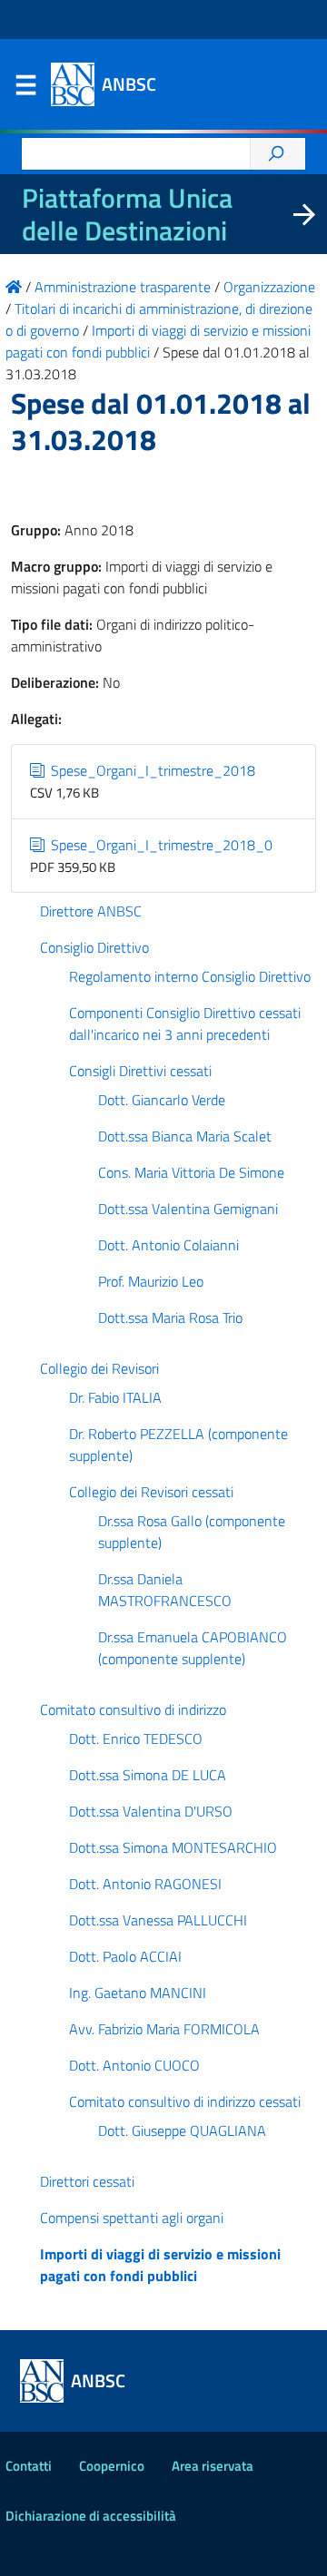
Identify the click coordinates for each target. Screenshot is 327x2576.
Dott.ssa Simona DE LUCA (148, 1775)
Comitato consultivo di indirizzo (133, 1709)
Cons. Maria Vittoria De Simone (191, 1172)
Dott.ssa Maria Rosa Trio (170, 1317)
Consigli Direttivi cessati (140, 1071)
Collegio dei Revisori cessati (151, 1492)
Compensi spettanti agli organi (132, 2218)
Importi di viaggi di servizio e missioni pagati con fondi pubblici (160, 2265)
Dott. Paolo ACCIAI (125, 1956)
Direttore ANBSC (91, 911)
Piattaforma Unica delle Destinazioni (127, 214)
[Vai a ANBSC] (14, 287)
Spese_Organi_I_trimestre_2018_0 (160, 845)
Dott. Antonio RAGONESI (145, 1884)
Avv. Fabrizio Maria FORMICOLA (164, 2029)
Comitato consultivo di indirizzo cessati (185, 2101)
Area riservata (213, 2466)
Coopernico (112, 2466)
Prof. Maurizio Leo (151, 1281)
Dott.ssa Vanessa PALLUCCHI (158, 1920)
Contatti (29, 2466)
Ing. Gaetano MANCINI (138, 1993)
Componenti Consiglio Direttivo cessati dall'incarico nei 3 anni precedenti (185, 1024)
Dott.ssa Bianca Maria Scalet (185, 1136)
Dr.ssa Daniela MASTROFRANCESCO (165, 1590)
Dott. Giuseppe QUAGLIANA (182, 2130)
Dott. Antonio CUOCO (134, 2065)
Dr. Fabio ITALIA (115, 1397)
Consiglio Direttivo (94, 947)
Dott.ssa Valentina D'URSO (151, 1811)
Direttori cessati (87, 2181)
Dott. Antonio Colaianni (168, 1245)
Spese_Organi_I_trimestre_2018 (151, 770)
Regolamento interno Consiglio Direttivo (190, 976)
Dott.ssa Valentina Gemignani (188, 1209)
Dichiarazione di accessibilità (91, 2516)
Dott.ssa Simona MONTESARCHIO (173, 1847)
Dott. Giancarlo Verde (162, 1100)
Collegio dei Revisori (99, 1368)
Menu (25, 89)
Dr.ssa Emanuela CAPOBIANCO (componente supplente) (193, 1648)
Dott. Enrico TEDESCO (136, 1739)
